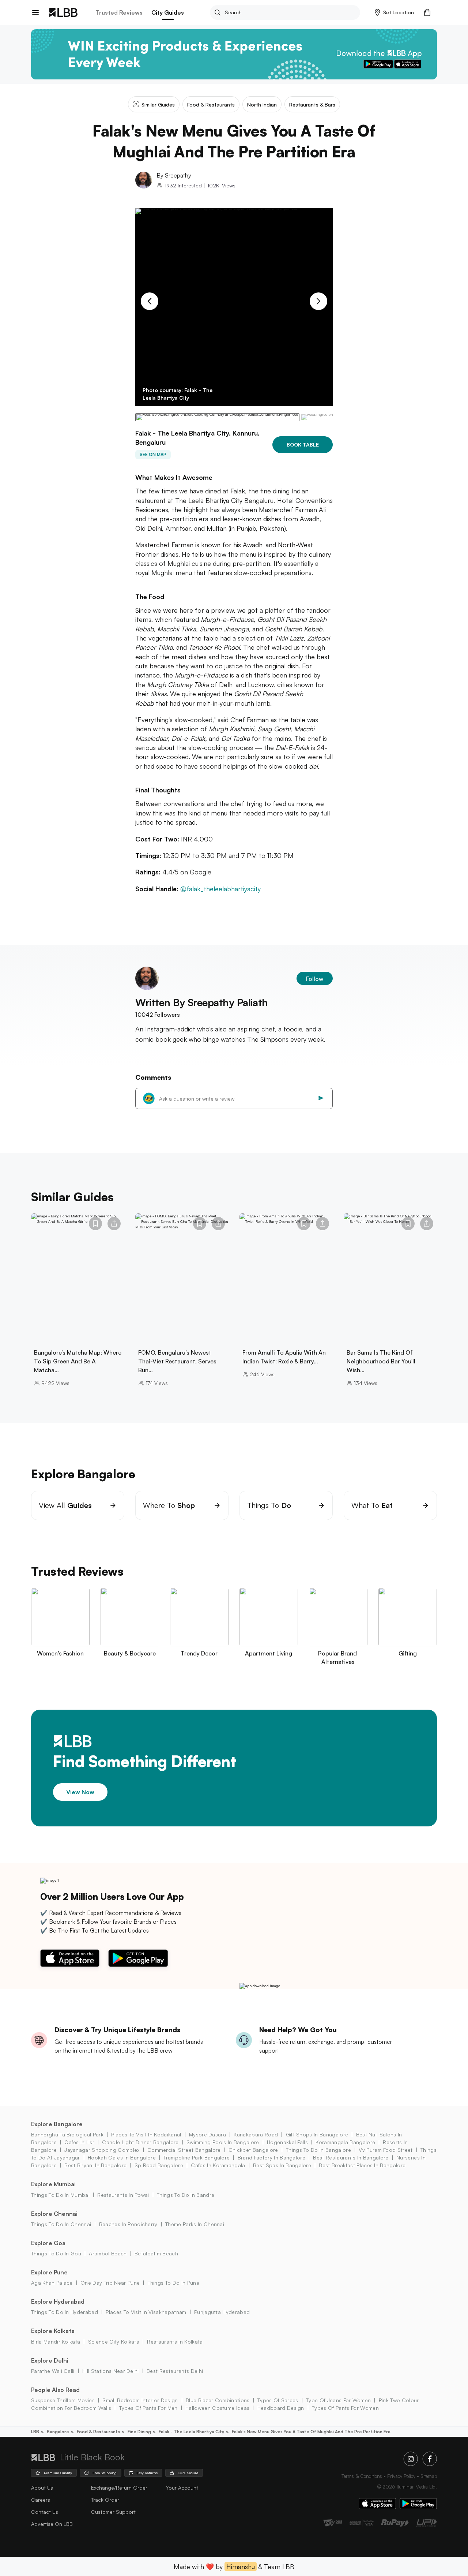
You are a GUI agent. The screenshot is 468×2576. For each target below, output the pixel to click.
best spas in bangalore (282, 2165)
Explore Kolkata (53, 2331)
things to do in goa (56, 2253)
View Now (80, 1792)
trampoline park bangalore (197, 2157)
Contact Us (45, 2512)
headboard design (281, 2408)
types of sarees (278, 2400)
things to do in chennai (61, 2224)
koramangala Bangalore (345, 2142)
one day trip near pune (110, 2283)
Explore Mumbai (53, 2184)
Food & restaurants (98, 2432)
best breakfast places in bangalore (362, 2165)
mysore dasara (207, 2134)
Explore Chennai (54, 2214)
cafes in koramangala (218, 2165)
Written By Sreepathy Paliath (202, 1002)
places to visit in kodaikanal (146, 2134)
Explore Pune (49, 2272)
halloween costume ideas (217, 2408)
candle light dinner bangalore (140, 2142)
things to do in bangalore (318, 2150)
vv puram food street (386, 2150)
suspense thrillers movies (63, 2400)
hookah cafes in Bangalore (122, 2157)
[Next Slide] (318, 301)
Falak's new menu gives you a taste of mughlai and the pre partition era (311, 2432)
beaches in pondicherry (128, 2224)
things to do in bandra (186, 2195)
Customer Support (113, 2512)
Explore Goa (48, 2243)
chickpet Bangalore (253, 2150)
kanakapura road (256, 2134)
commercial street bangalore (184, 2150)
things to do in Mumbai (60, 2195)
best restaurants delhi (175, 2371)
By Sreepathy (174, 175)
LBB (35, 2432)
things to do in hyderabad (65, 2312)
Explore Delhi (50, 2360)
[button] (394, 12)
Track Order (105, 2500)
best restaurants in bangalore (351, 2157)
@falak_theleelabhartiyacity (220, 889)
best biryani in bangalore (95, 2165)
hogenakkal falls (287, 2142)
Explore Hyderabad (58, 2301)
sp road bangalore (159, 2165)
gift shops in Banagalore (317, 2134)
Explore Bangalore (57, 2124)
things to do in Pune (173, 2283)
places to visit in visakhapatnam (146, 2312)
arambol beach (108, 2253)
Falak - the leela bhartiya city (191, 2432)
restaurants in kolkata (175, 2342)
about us (42, 2488)
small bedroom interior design (140, 2400)
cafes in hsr (79, 2142)
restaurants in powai (123, 2195)
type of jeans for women (338, 2400)
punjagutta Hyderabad (222, 2312)
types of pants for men (148, 2408)
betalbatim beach (156, 2253)
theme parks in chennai (195, 2224)
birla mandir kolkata (56, 2342)
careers (41, 2500)
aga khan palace (52, 2283)
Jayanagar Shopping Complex (102, 2150)
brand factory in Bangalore (271, 2157)
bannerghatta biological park (67, 2134)
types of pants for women (345, 2408)
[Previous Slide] (150, 301)
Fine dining (139, 2432)
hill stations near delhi (111, 2371)
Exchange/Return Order (119, 2488)
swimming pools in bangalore (223, 2142)
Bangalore (58, 2432)
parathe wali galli (53, 2371)
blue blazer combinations (218, 2400)
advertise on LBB (52, 2524)
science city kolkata (114, 2342)
